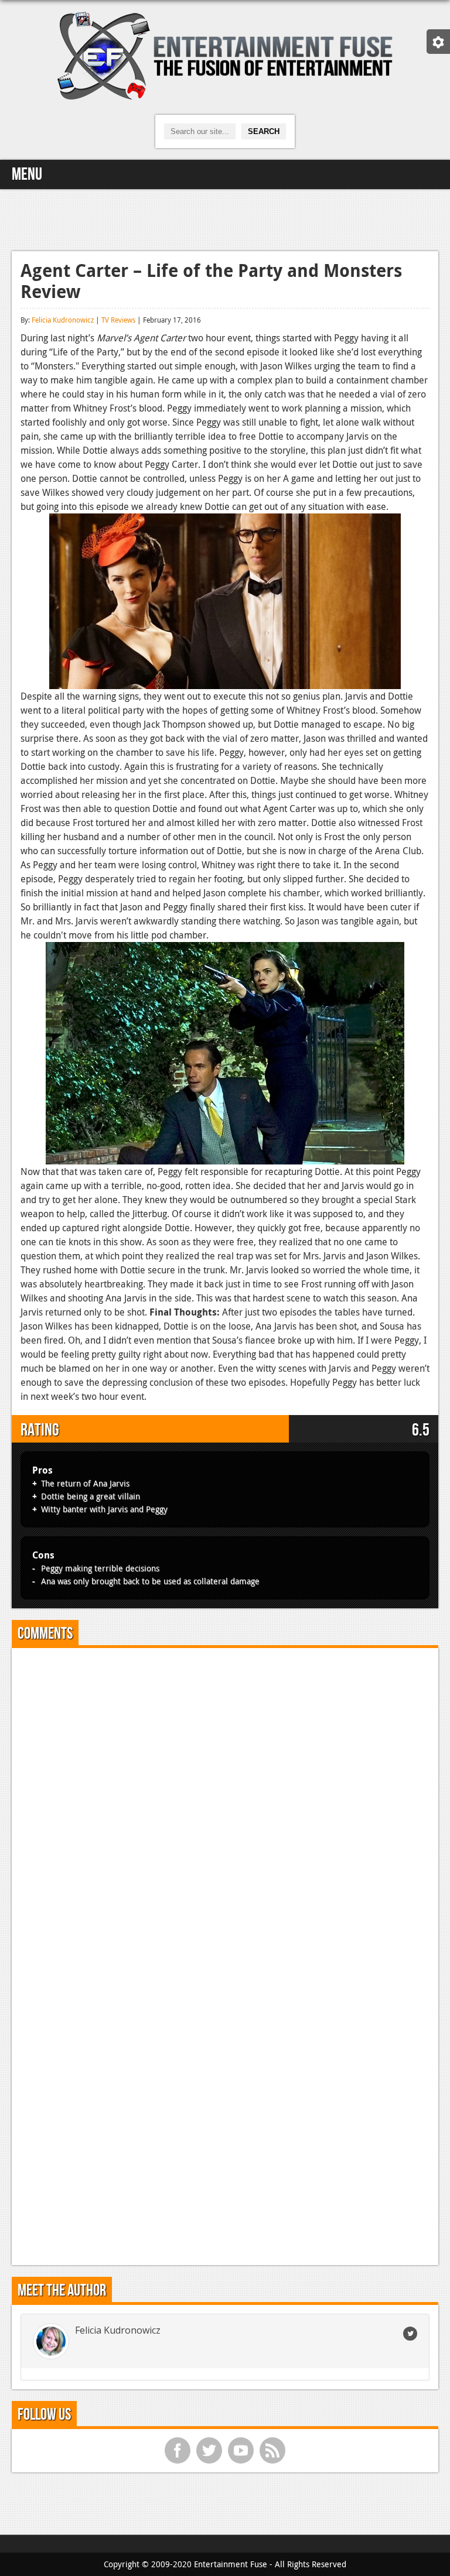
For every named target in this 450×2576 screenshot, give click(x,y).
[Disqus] (225, 1803)
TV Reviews (118, 320)
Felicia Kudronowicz (63, 320)
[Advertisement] (225, 218)
